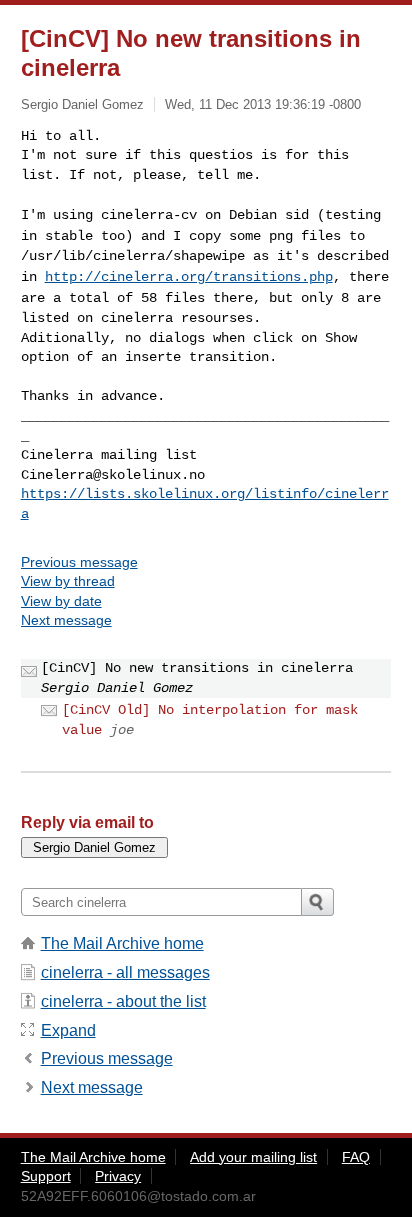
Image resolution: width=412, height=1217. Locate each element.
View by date (61, 601)
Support (46, 1176)
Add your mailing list (253, 1157)
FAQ (356, 1157)
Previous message (79, 562)
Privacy (118, 1176)
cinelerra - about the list (123, 1001)
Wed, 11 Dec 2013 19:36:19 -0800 (263, 104)
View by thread (68, 581)
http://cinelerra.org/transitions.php (189, 277)
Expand (68, 1030)
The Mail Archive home (122, 943)
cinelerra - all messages (125, 972)
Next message (66, 620)
